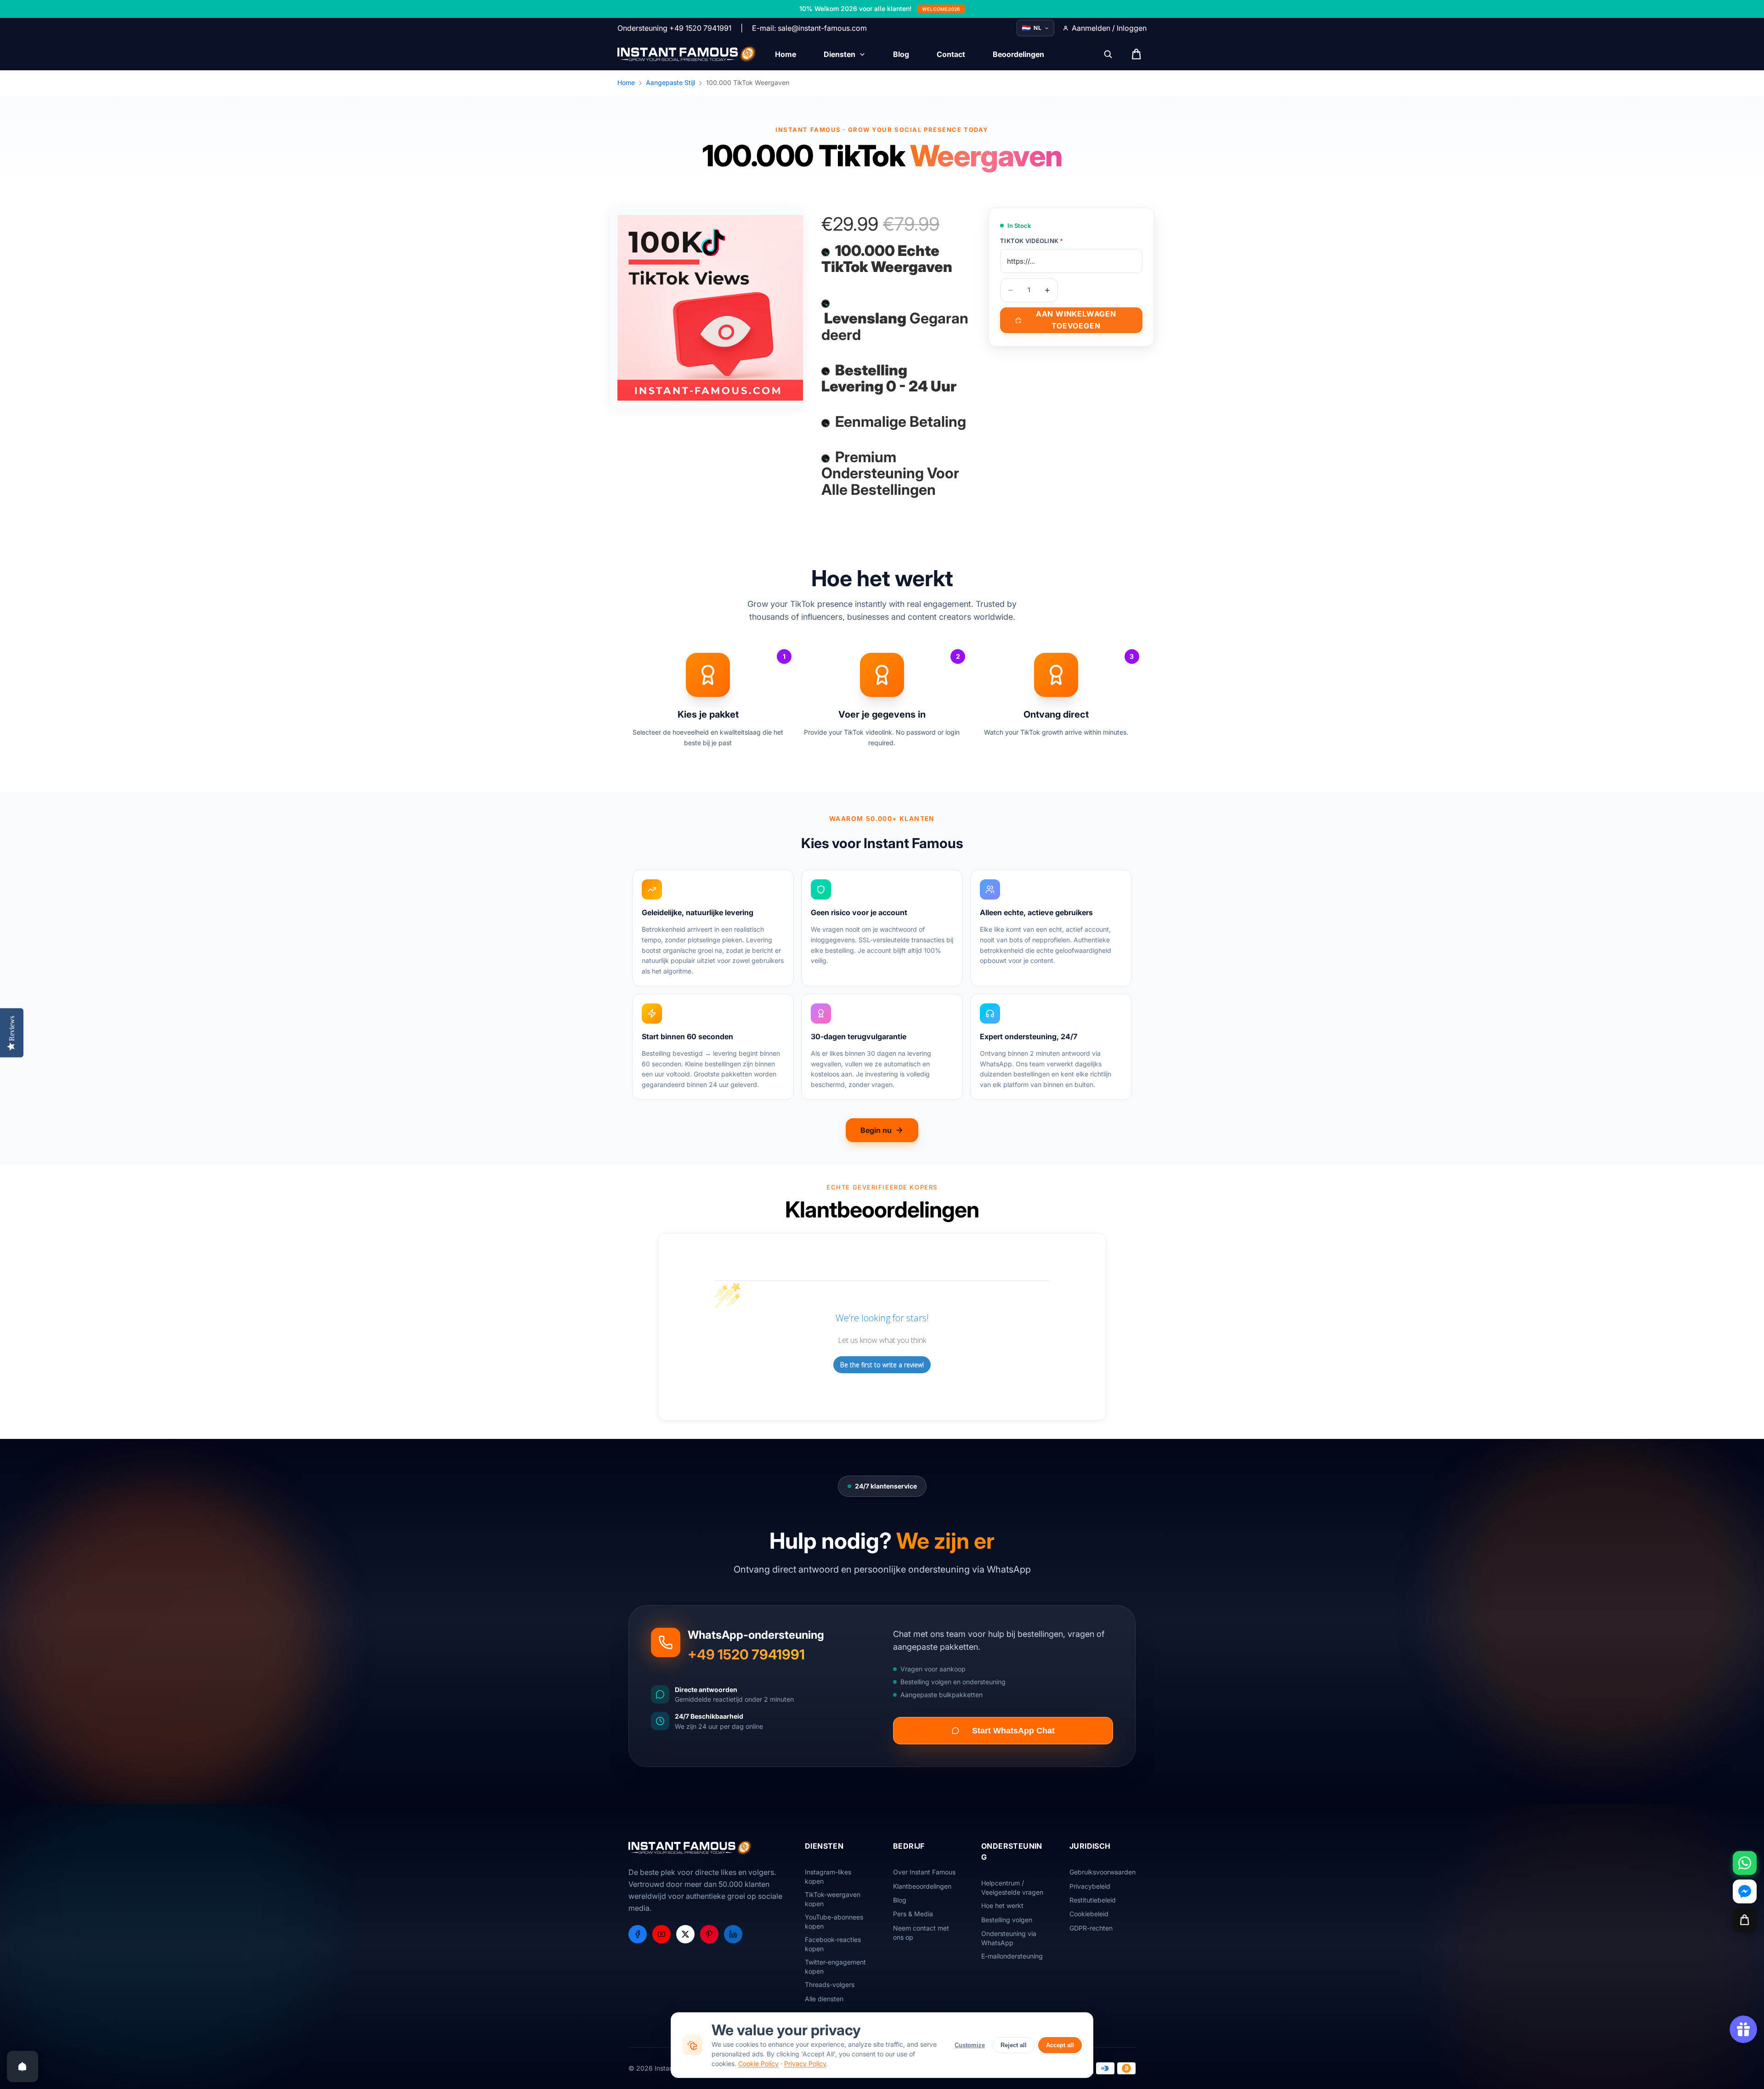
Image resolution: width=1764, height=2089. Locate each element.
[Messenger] (1745, 1891)
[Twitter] (685, 1934)
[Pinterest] (709, 1934)
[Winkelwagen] (1745, 1920)
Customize (970, 2045)
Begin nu (876, 1130)
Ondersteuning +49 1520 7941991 (674, 28)
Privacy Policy (805, 2064)
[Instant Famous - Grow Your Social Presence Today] (687, 54)
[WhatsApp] (1745, 1863)
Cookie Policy (758, 2064)
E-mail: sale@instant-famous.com (809, 28)
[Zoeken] (1108, 54)
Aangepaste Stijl (670, 82)
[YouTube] (661, 1934)
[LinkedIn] (733, 1934)
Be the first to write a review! (882, 1365)
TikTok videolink (1032, 241)
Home (626, 82)
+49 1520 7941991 (746, 1654)
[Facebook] (638, 1934)
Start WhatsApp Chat (1013, 1731)
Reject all (1014, 2045)
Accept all (1060, 2045)
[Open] (23, 2066)
